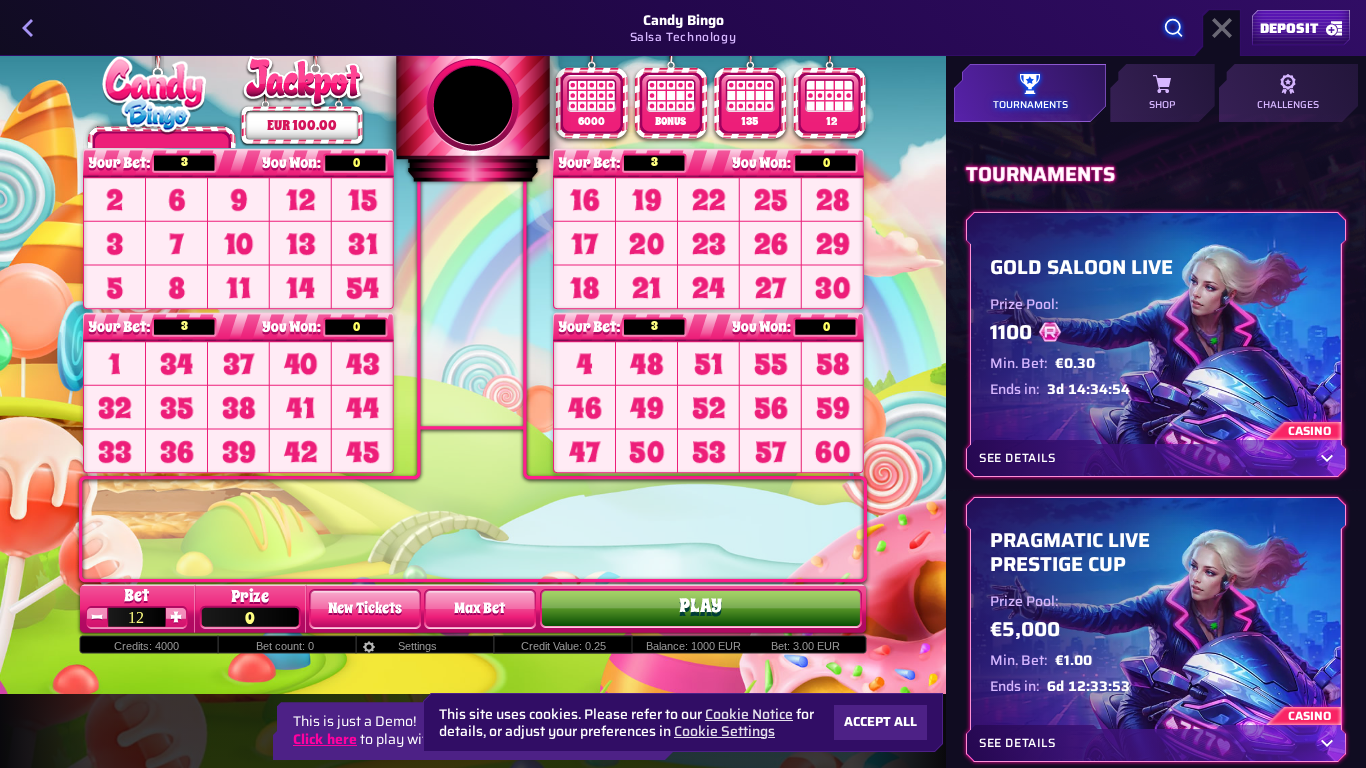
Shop (1162, 104)
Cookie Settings (724, 731)
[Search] (1174, 28)
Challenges (1288, 104)
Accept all (880, 721)
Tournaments (1030, 104)
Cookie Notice (749, 714)
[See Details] (1327, 458)
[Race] (1222, 28)
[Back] (28, 28)
